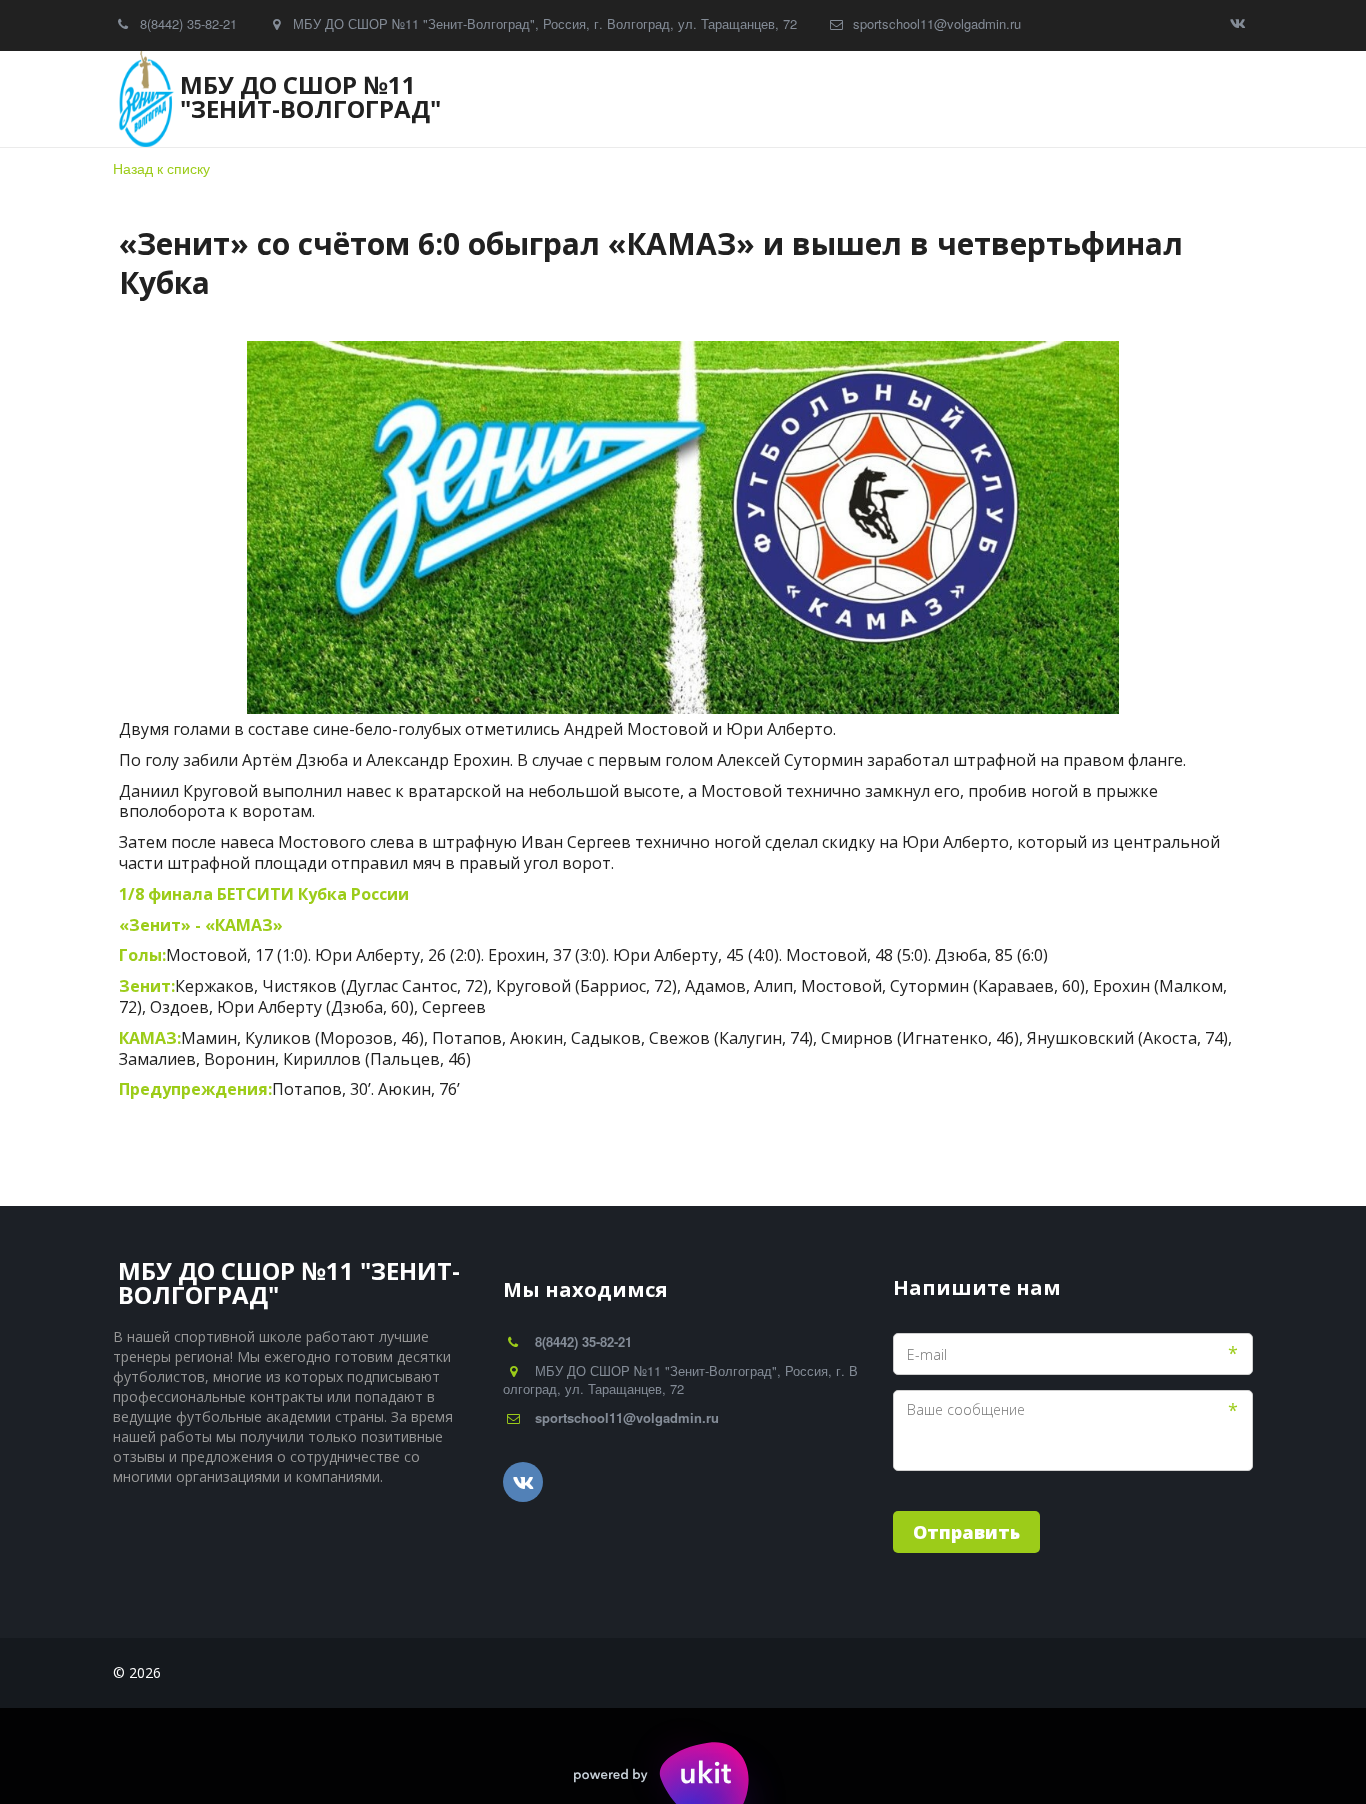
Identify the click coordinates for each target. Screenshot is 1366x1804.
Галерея (662, 99)
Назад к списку (161, 168)
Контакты (926, 99)
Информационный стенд (1092, 99)
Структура (411, 99)
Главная (188, 99)
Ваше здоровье (796, 99)
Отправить (966, 1532)
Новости (290, 99)
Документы (541, 99)
